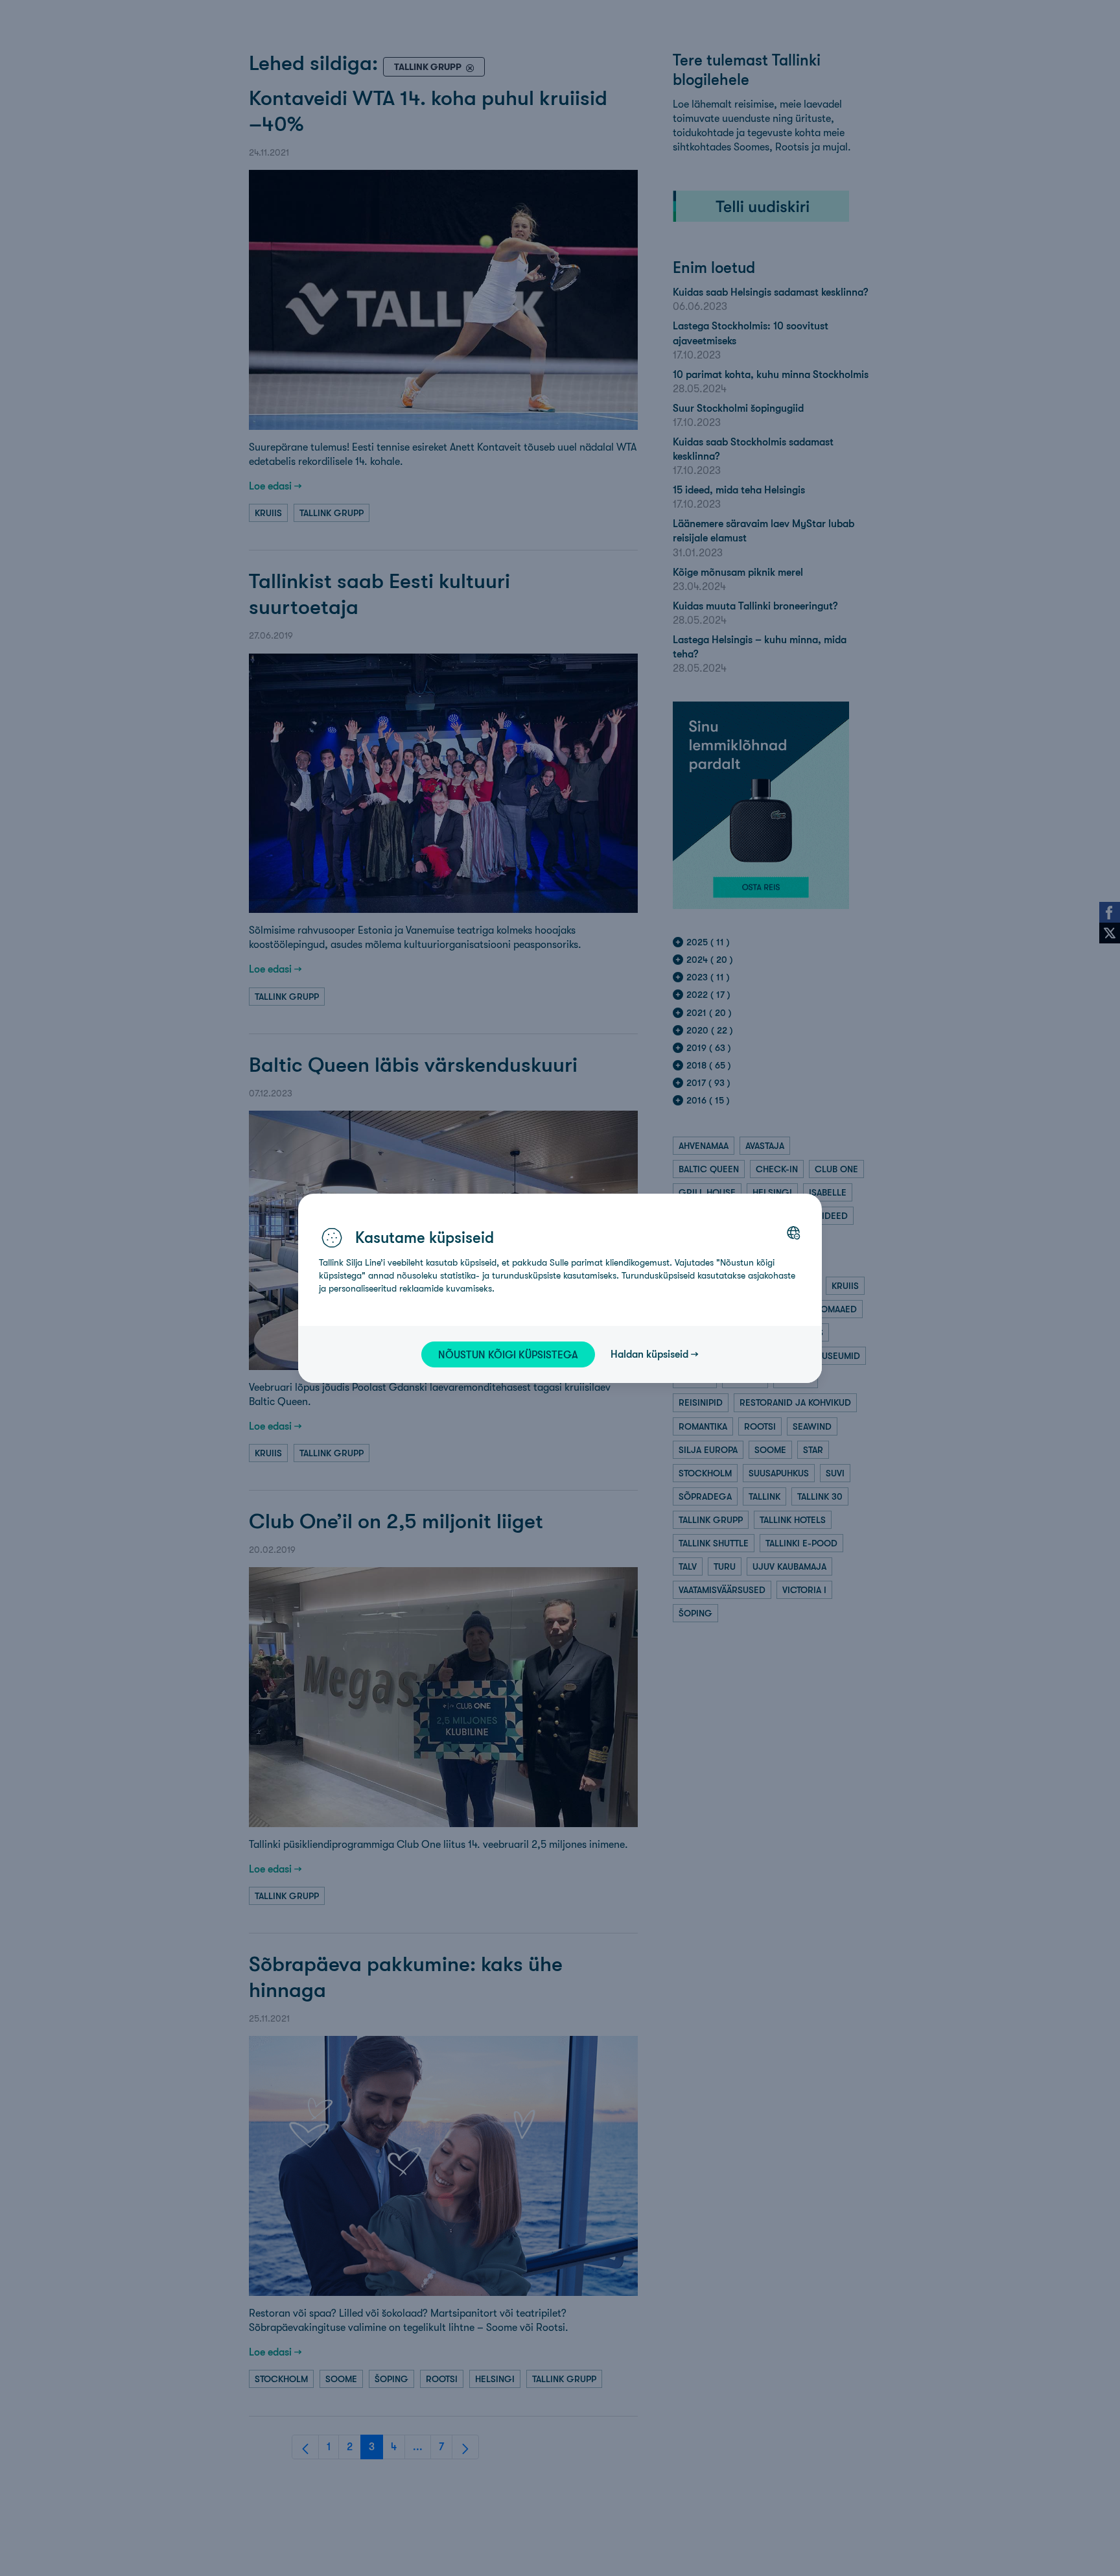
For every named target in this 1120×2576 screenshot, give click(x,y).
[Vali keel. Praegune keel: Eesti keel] (793, 1233)
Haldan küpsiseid (649, 1354)
